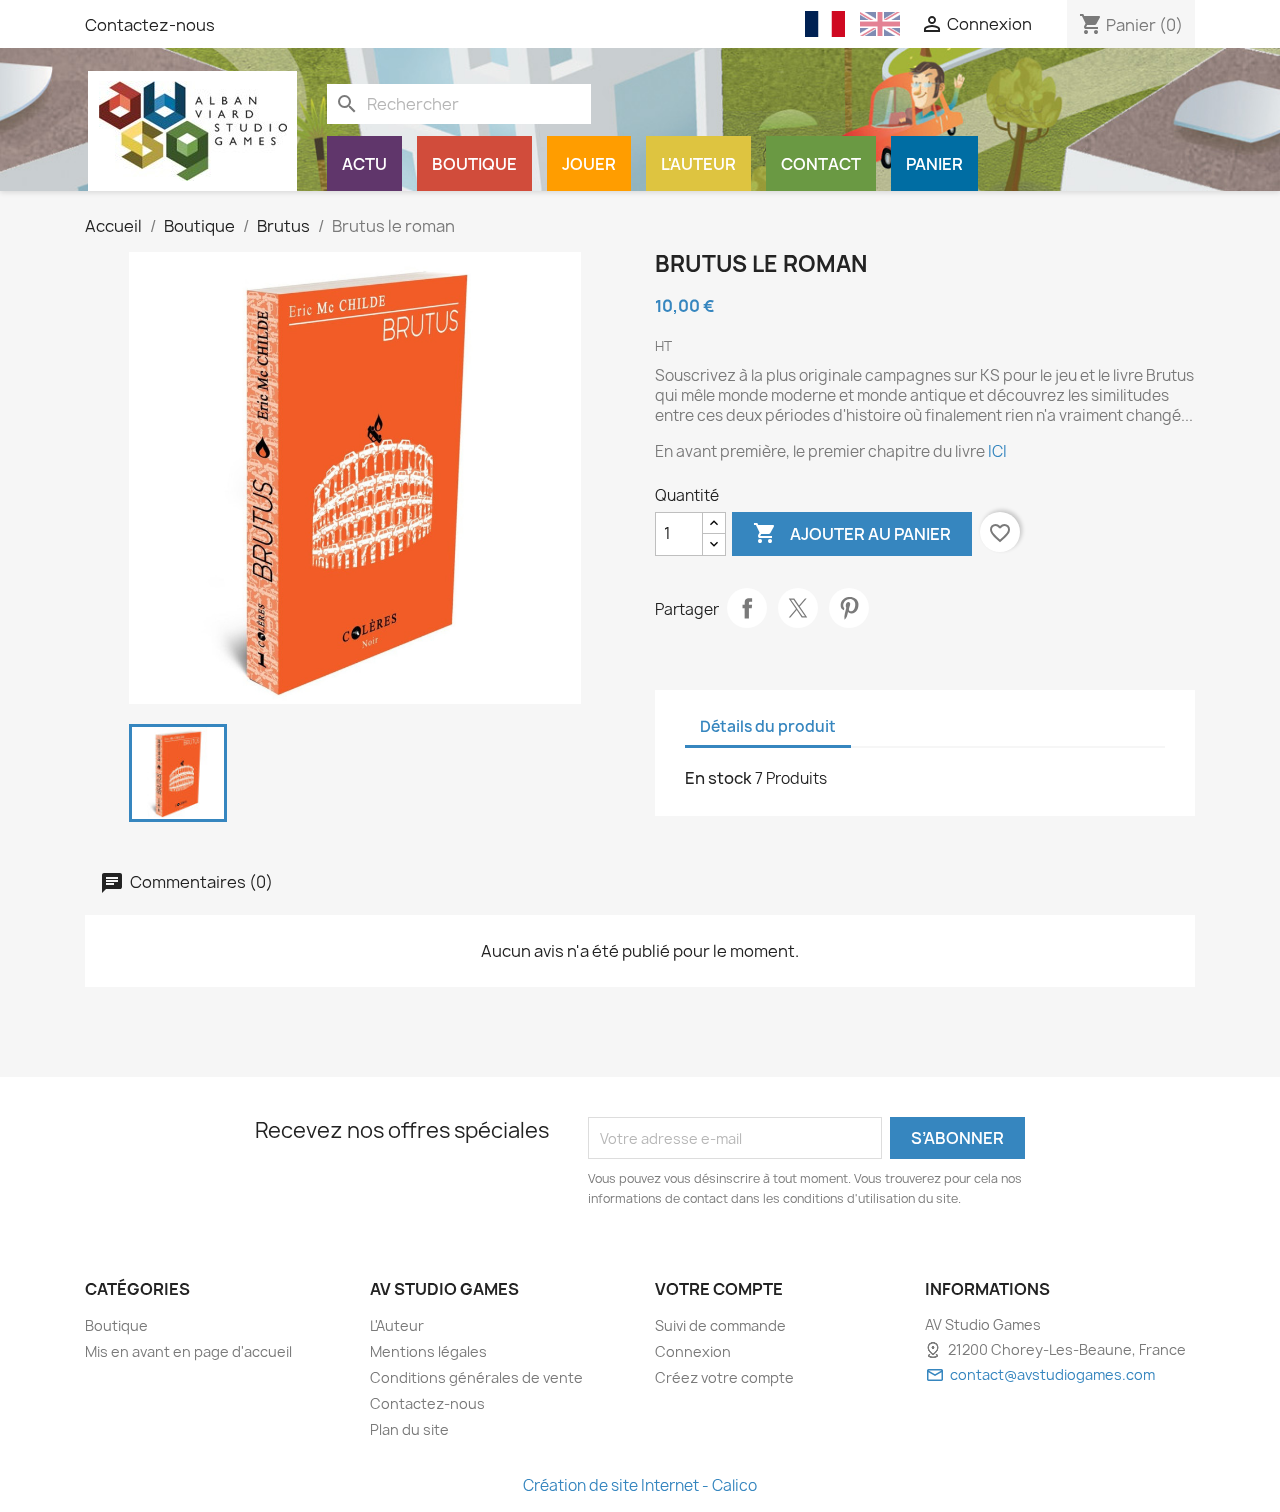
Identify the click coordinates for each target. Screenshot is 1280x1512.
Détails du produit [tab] (768, 726)
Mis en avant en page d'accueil (188, 1351)
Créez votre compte (724, 1377)
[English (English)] (880, 24)
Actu (364, 164)
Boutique (474, 164)
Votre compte (719, 1289)
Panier (934, 164)
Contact (821, 164)
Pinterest (849, 608)
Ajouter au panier (852, 533)
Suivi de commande (720, 1325)
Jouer (589, 164)
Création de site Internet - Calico (640, 1485)
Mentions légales (428, 1351)
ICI (997, 451)
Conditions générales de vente (476, 1377)
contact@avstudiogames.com (1052, 1374)
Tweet (798, 608)
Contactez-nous (150, 25)
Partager (747, 608)
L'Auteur (698, 164)
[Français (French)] (825, 24)
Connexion (693, 1351)
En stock (718, 778)
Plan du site (409, 1429)
